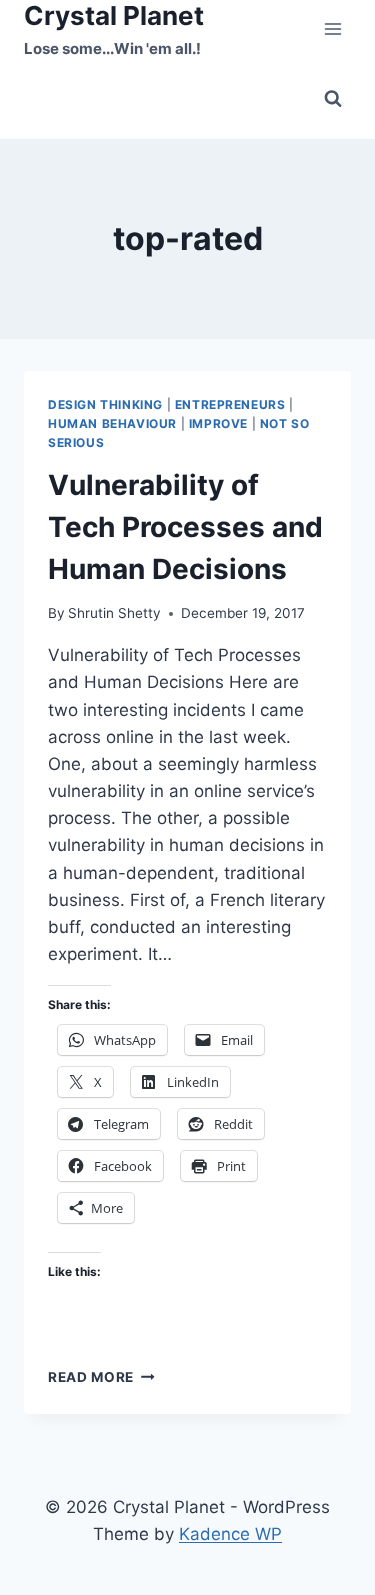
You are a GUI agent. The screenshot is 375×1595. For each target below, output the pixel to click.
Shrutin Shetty (114, 613)
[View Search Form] (333, 99)
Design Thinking (105, 404)
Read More (101, 1377)
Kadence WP (230, 1534)
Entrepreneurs (230, 404)
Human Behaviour (112, 423)
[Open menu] (332, 29)
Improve (218, 423)
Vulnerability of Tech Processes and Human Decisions (185, 527)
